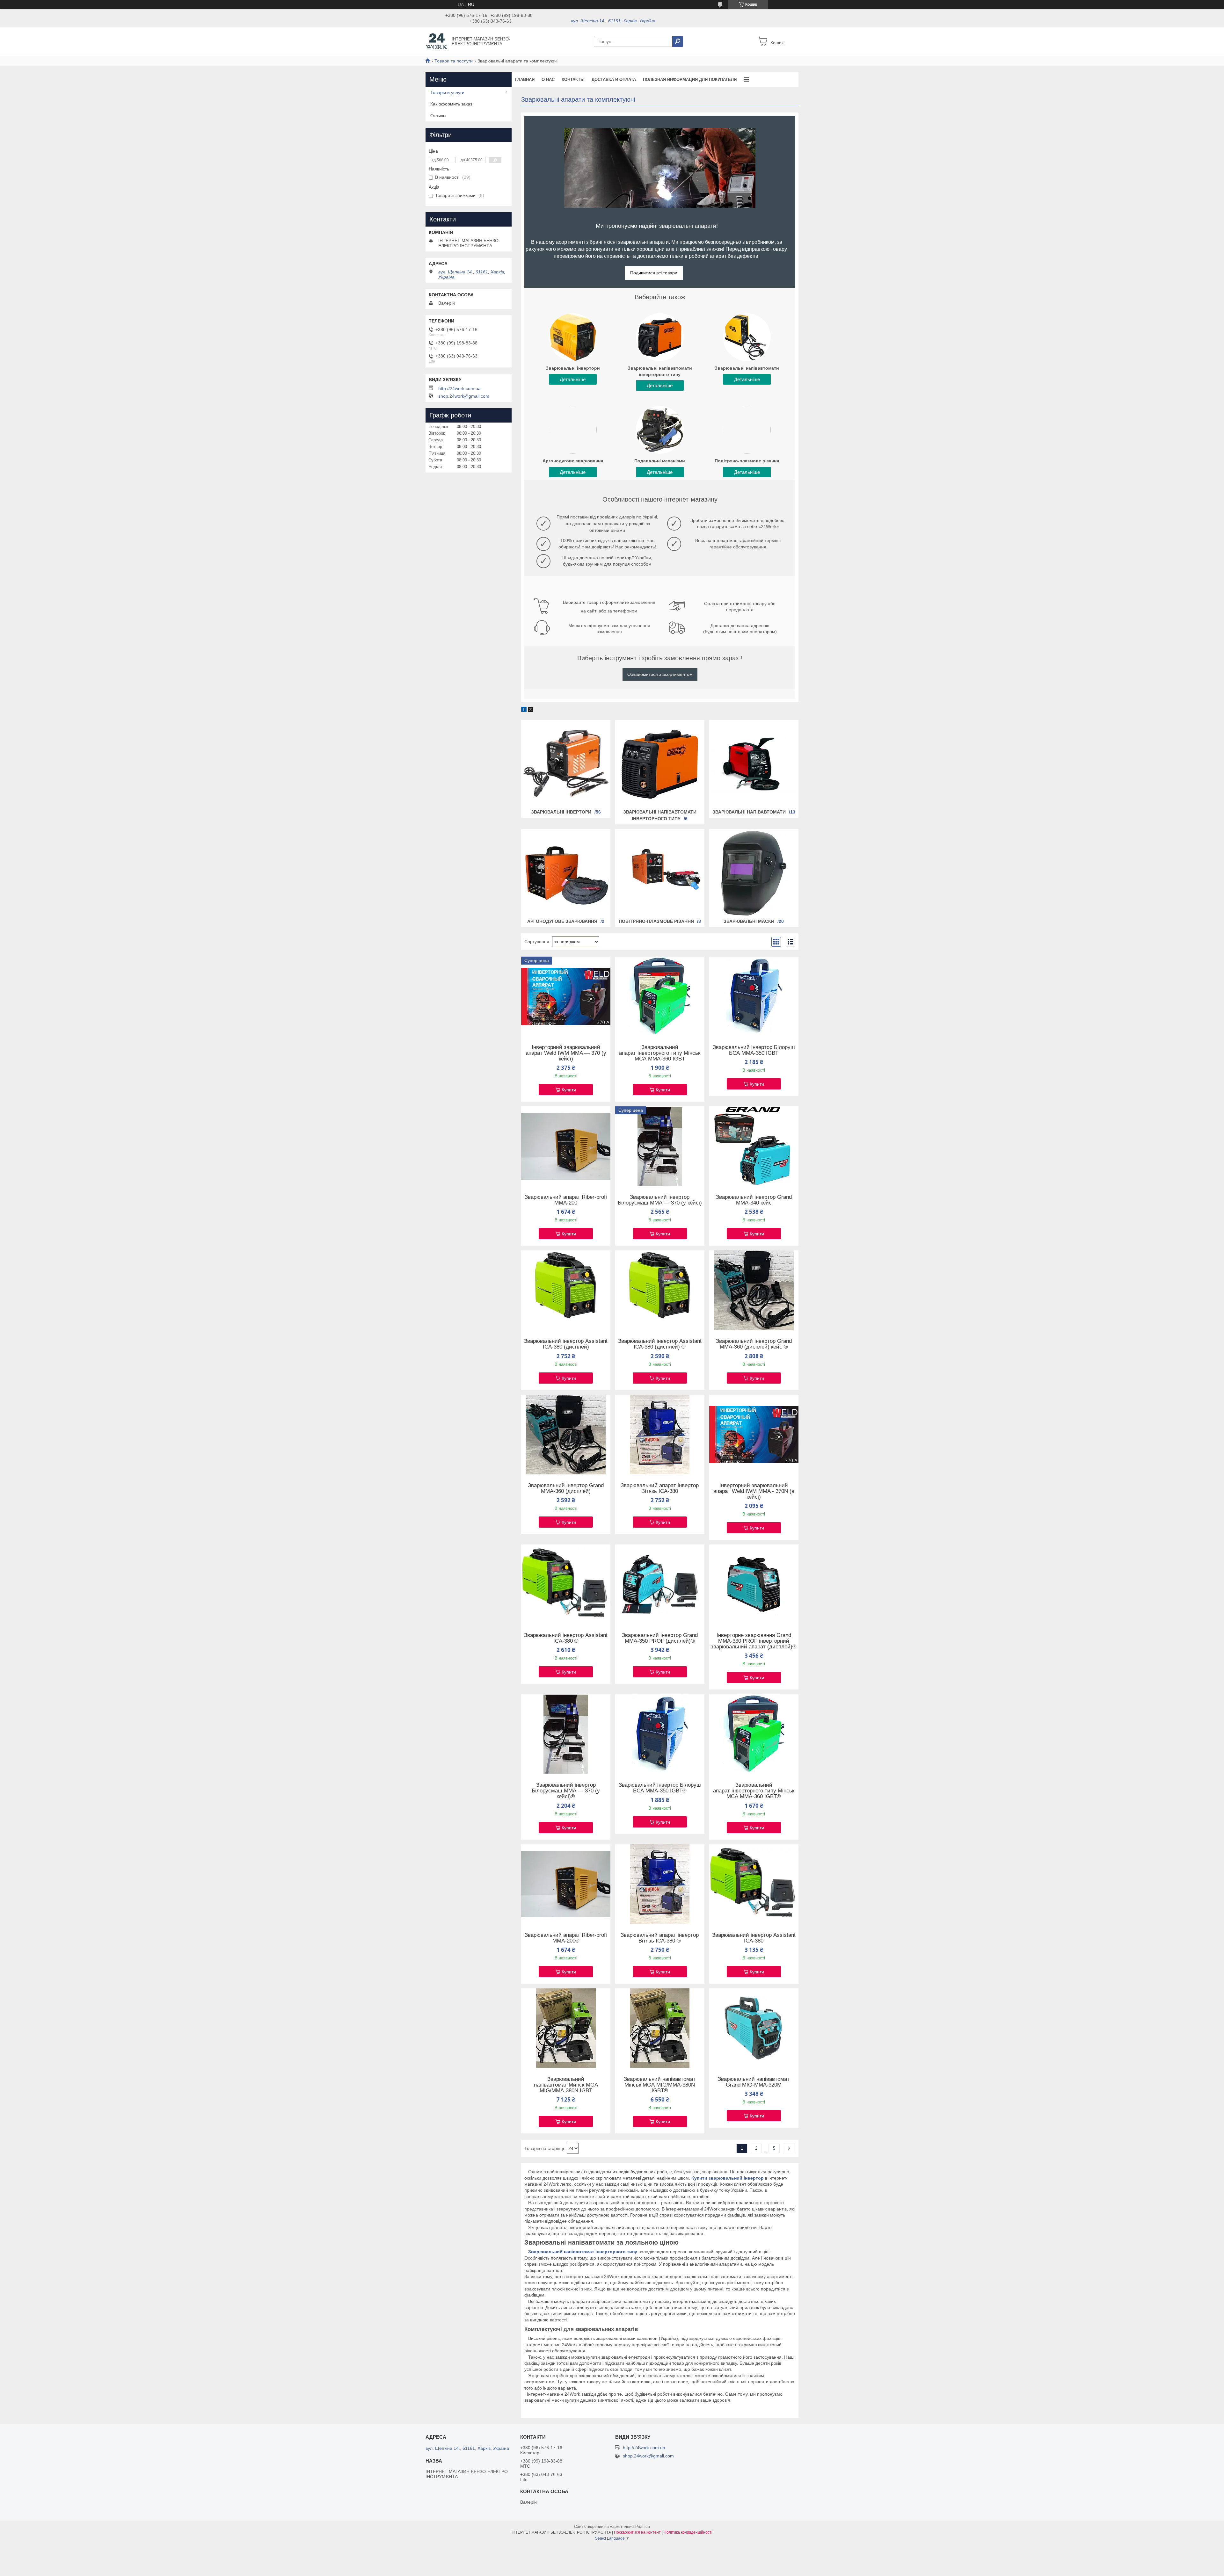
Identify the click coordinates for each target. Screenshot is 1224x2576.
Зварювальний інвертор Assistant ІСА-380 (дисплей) (566, 1344)
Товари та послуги (454, 61)
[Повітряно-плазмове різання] (660, 873)
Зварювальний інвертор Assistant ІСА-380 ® (566, 1638)
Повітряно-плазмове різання (656, 921)
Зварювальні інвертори (561, 812)
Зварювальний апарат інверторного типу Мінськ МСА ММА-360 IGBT (660, 1053)
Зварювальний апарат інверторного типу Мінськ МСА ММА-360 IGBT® (754, 1791)
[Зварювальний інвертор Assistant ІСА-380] (754, 1884)
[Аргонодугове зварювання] (566, 873)
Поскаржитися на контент (637, 2532)
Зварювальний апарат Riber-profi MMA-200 (566, 1200)
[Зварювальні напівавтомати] (754, 764)
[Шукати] (678, 41)
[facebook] (524, 710)
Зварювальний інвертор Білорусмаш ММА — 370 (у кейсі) (660, 1200)
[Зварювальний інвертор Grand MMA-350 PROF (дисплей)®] (660, 1584)
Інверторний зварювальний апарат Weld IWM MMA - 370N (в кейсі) (754, 1491)
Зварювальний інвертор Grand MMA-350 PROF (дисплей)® (660, 1638)
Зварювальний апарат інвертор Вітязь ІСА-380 (660, 1488)
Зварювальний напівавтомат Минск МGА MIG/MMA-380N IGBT (566, 2085)
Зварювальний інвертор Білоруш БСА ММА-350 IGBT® (660, 1788)
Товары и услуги (447, 92)
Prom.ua (643, 2527)
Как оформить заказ (451, 104)
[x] (531, 710)
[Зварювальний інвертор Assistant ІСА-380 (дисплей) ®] (660, 1290)
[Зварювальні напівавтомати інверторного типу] (660, 764)
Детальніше (573, 379)
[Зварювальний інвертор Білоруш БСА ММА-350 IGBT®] (660, 1734)
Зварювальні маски (749, 921)
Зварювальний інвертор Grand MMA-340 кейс (754, 1200)
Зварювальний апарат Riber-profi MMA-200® (566, 1938)
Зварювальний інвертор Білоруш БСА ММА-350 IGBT (754, 1050)
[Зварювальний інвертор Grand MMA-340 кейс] (754, 1146)
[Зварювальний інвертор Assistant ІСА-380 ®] (566, 1584)
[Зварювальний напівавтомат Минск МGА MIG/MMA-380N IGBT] (566, 2028)
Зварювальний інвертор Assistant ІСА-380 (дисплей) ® (660, 1344)
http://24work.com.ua (459, 388)
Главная (525, 80)
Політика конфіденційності (688, 2532)
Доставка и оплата (614, 80)
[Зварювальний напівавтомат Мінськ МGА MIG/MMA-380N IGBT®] (660, 2028)
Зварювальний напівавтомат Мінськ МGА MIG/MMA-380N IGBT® (660, 2085)
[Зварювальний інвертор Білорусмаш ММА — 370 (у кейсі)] (660, 1146)
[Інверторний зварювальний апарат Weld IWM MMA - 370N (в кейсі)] (754, 1435)
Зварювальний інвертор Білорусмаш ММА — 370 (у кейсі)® (566, 1791)
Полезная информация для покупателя (690, 80)
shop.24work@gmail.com (464, 396)
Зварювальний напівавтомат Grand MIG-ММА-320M (754, 2082)
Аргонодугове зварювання (562, 921)
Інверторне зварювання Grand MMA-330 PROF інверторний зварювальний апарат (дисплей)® (754, 1641)
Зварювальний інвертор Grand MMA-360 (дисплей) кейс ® (754, 1344)
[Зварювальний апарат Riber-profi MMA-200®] (566, 1884)
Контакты (573, 80)
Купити (569, 1090)
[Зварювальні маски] (754, 873)
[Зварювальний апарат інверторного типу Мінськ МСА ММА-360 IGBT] (660, 996)
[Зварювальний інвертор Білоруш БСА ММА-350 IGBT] (754, 996)
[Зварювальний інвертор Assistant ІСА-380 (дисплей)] (566, 1290)
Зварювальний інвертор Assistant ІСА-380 (754, 1938)
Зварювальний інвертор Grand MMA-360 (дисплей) (566, 1488)
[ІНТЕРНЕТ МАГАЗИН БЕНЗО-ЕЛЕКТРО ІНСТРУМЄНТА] (437, 41)
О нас (548, 80)
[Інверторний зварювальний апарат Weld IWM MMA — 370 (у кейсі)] (566, 996)
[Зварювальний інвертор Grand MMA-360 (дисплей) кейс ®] (754, 1290)
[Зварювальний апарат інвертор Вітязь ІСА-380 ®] (660, 1884)
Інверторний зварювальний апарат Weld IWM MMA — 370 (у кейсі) (566, 1053)
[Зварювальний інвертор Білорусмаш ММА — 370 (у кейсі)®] (566, 1734)
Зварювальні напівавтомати (749, 812)
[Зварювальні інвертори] (566, 764)
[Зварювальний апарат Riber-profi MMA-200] (566, 1146)
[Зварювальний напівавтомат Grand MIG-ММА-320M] (754, 2028)
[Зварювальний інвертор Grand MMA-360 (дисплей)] (566, 1435)
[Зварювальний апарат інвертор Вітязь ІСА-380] (660, 1435)
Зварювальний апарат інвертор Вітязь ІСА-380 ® (660, 1938)
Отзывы (438, 116)
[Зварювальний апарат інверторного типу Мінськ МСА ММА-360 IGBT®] (754, 1734)
